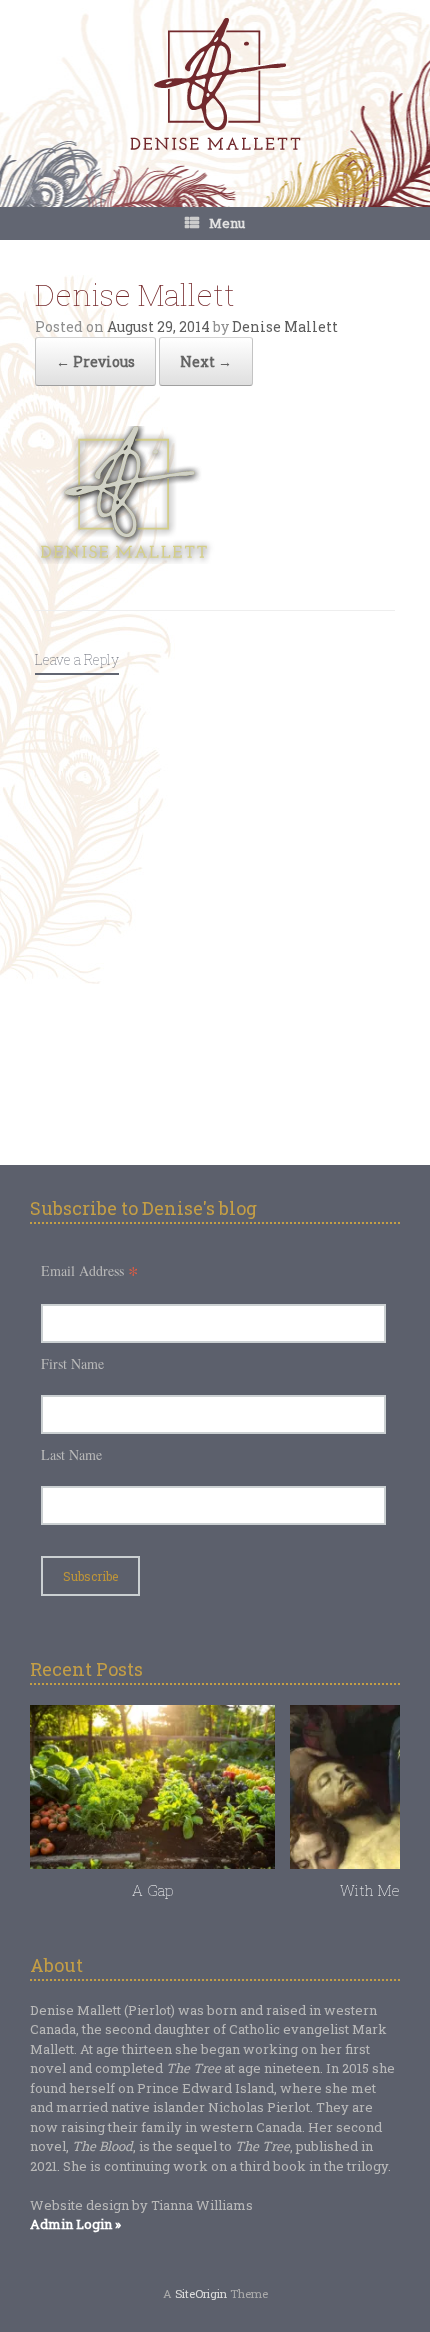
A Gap (152, 1890)
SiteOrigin (201, 2293)
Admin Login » (75, 2224)
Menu (227, 223)
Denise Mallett (285, 326)
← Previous (95, 361)
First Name (72, 1363)
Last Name (71, 1454)
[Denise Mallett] (215, 86)
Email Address (90, 1270)
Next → (206, 361)
